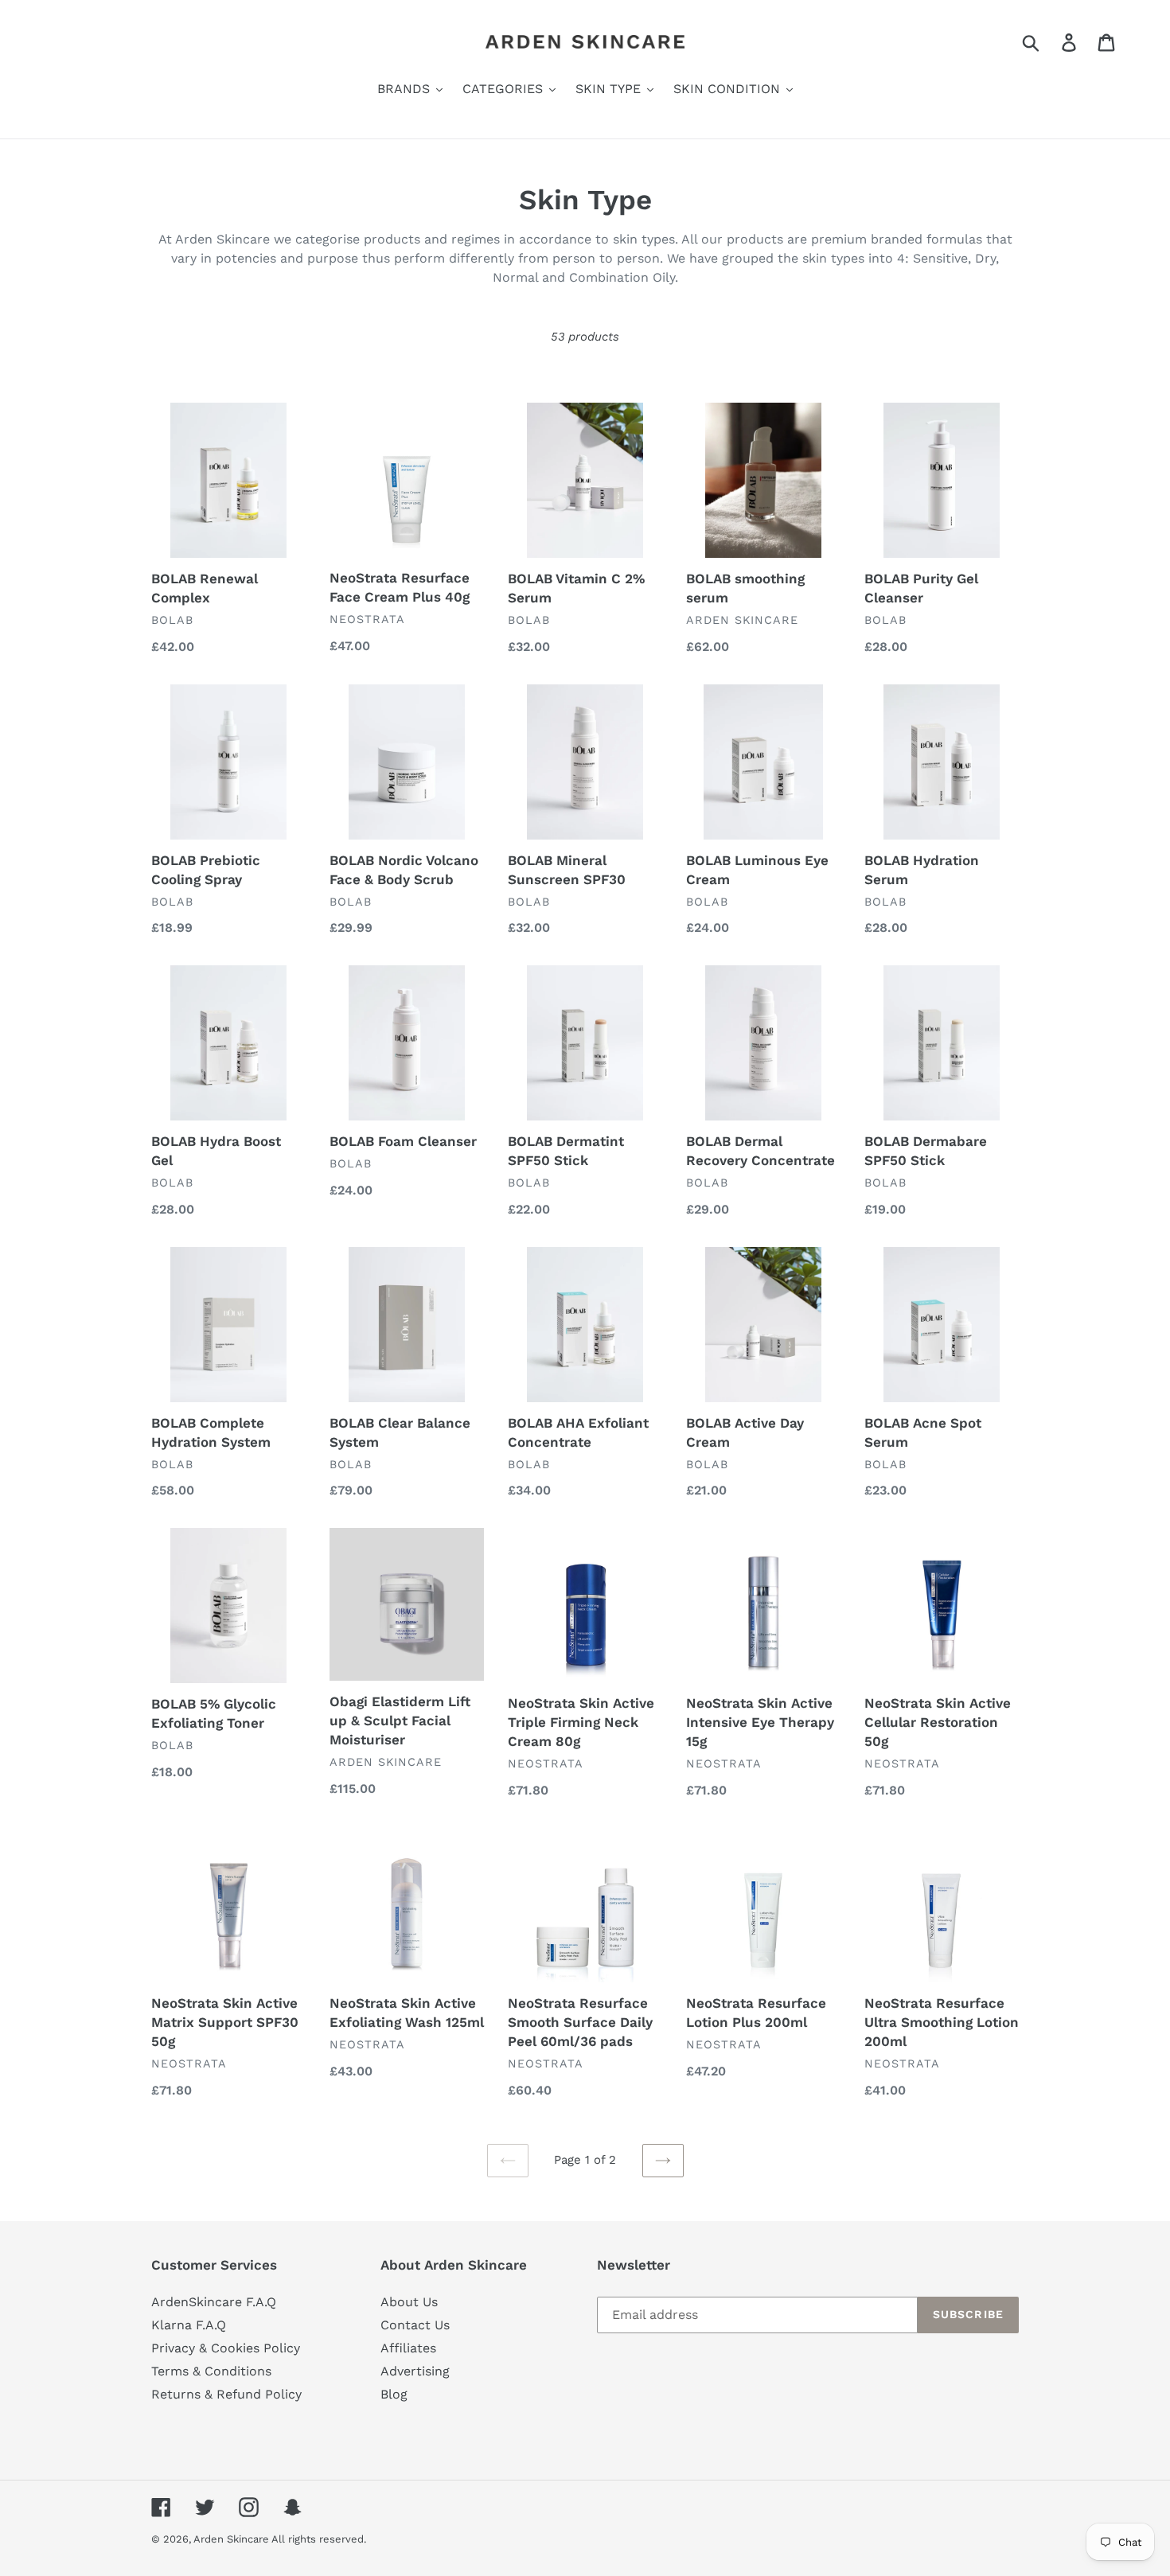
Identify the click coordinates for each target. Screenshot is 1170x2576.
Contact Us (415, 2325)
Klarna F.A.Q (189, 2325)
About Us (409, 2302)
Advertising (415, 2371)
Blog (394, 2394)
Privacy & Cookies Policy (226, 2348)
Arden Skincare (232, 2539)
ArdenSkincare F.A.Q (214, 2302)
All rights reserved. (319, 2539)
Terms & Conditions (211, 2371)
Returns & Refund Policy (226, 2394)
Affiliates (408, 2348)
